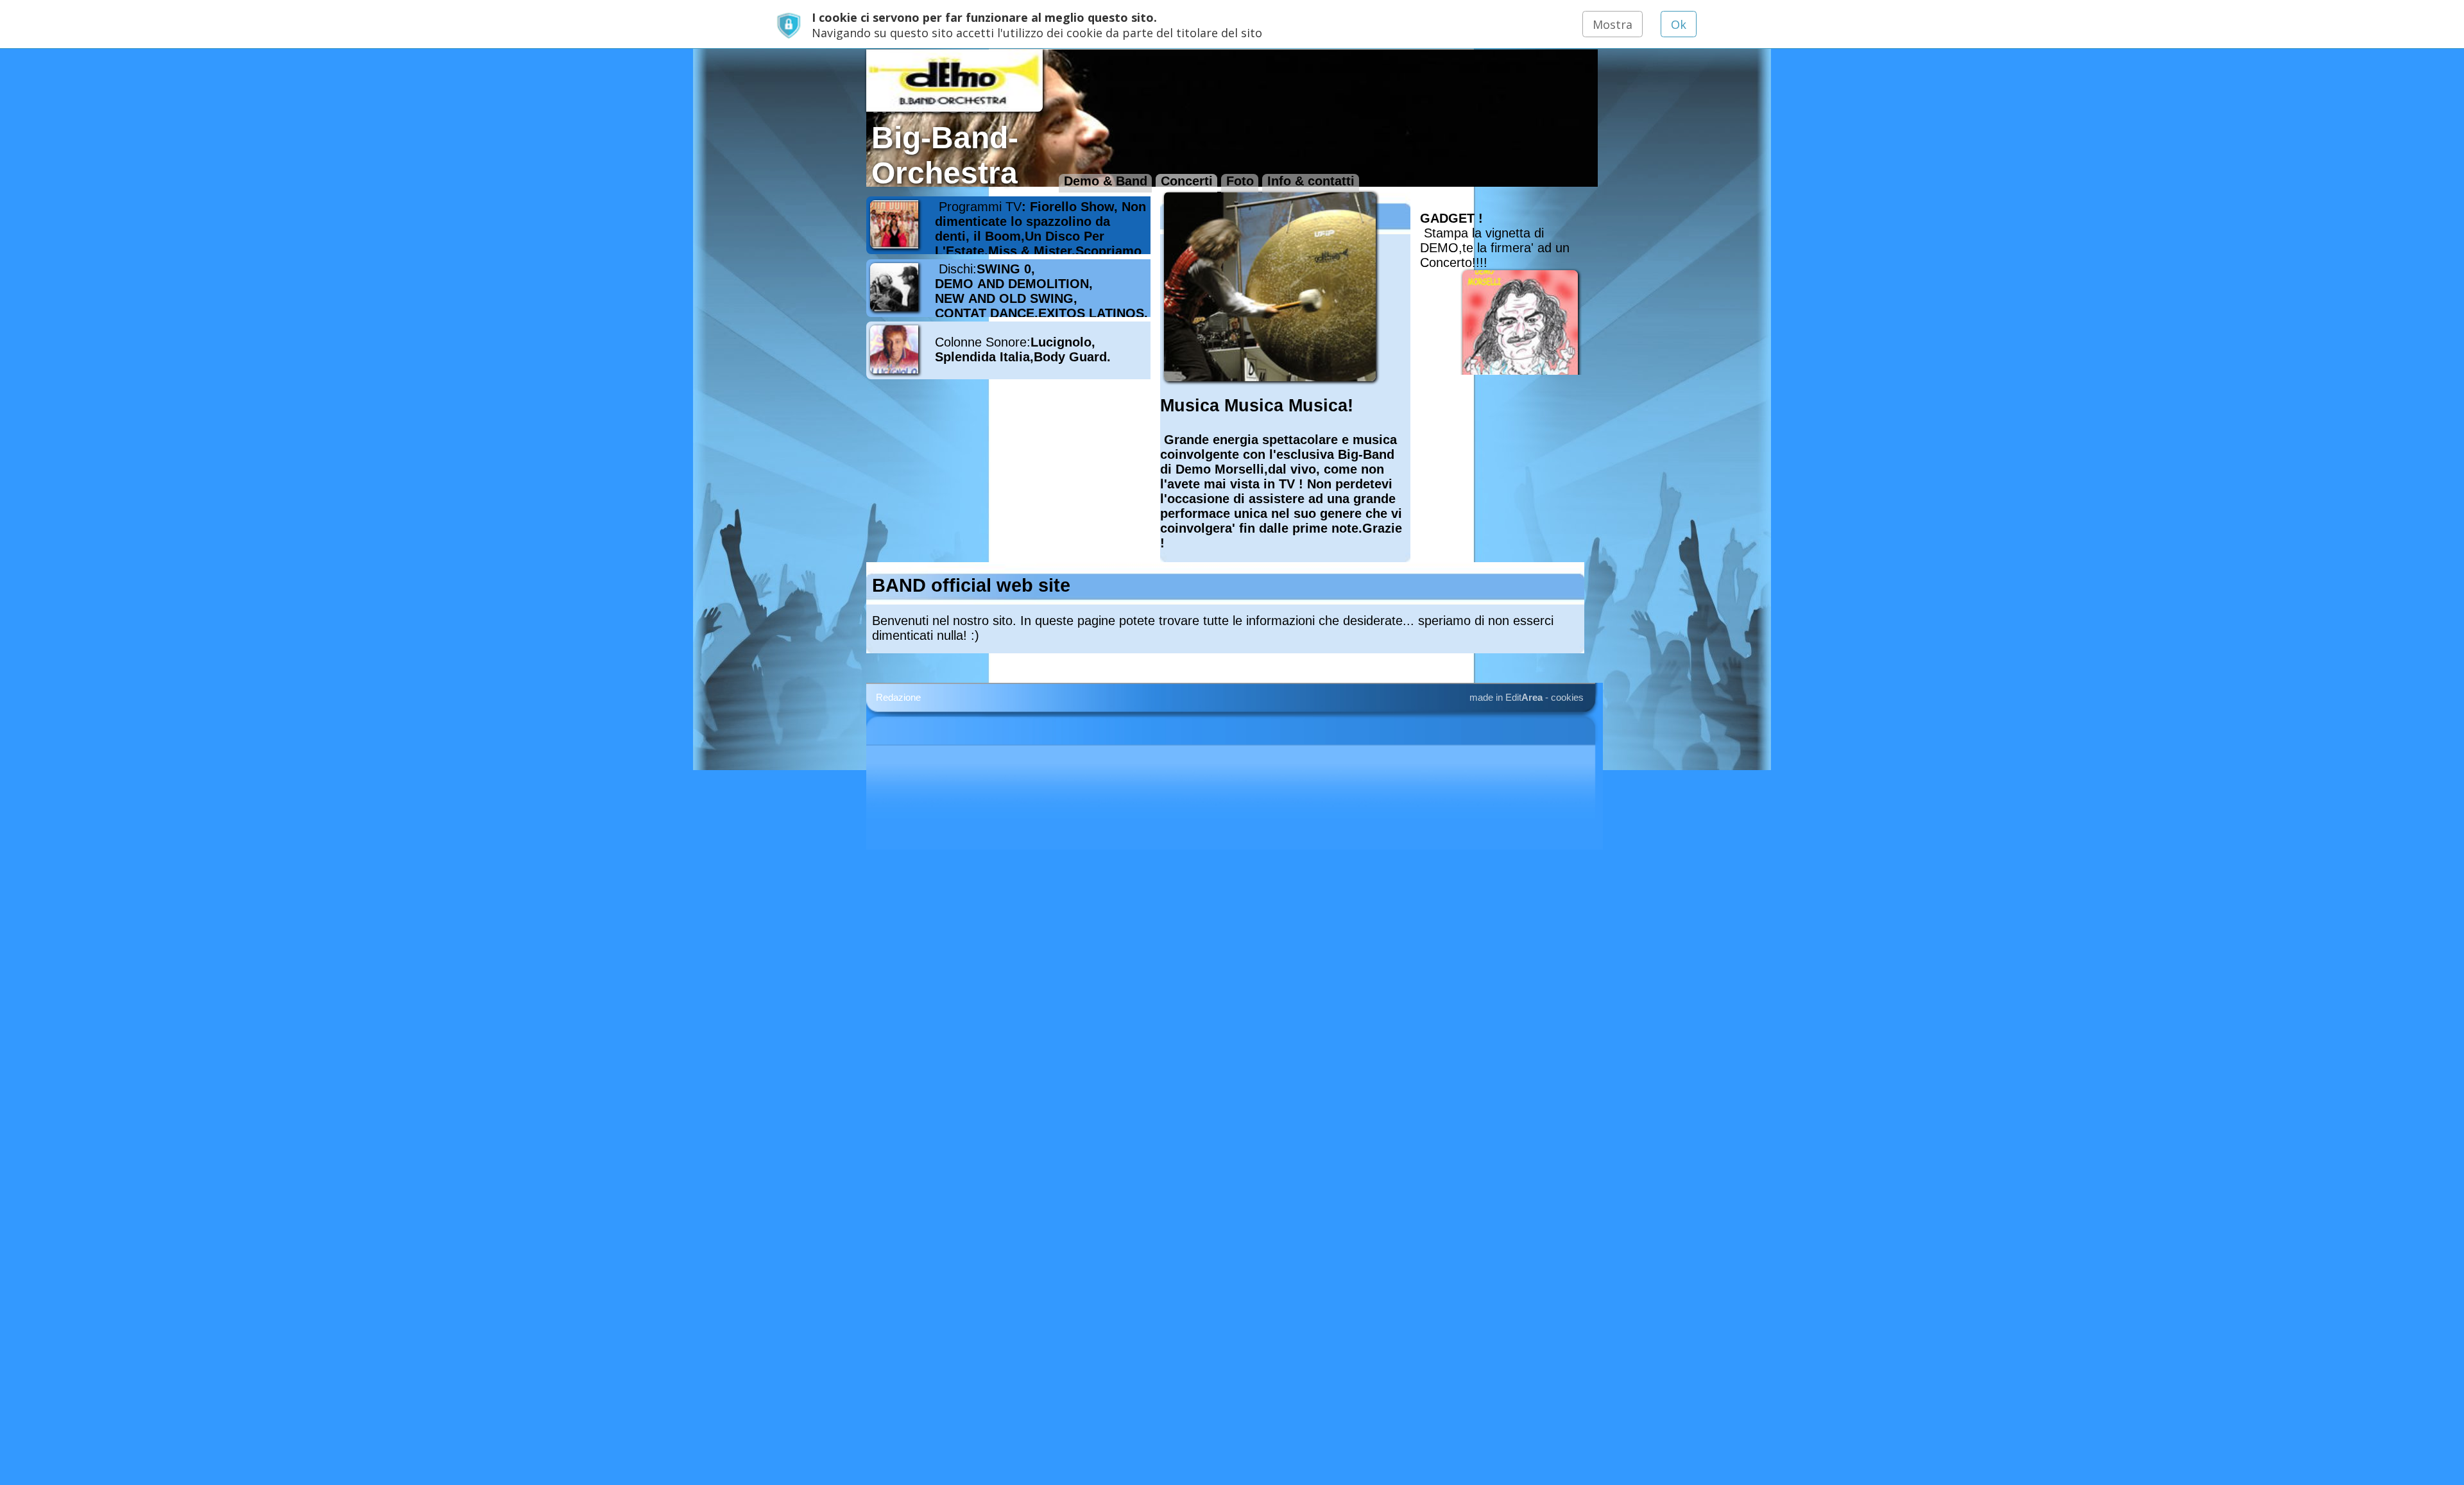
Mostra (1613, 24)
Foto (1240, 181)
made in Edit (1506, 697)
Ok (1679, 24)
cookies (1567, 697)
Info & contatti (1311, 181)
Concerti (1187, 181)
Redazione (898, 697)
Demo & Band (1106, 181)
